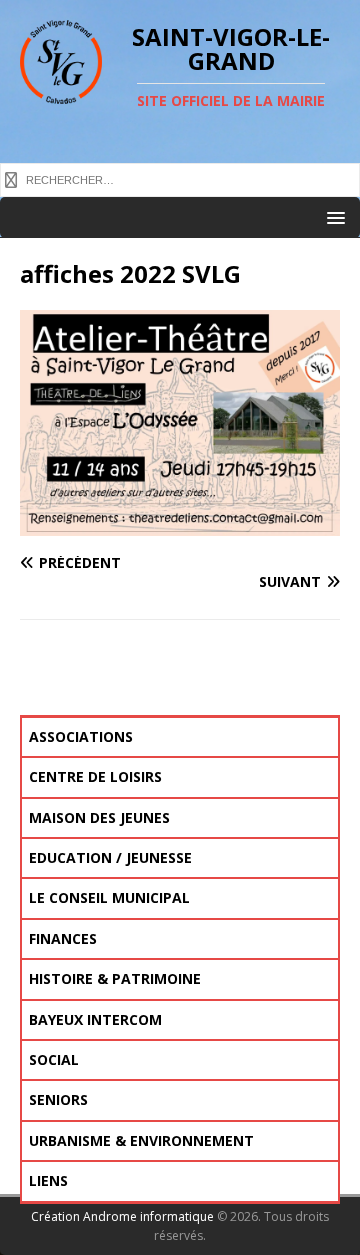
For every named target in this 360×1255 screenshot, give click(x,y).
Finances (63, 938)
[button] (332, 216)
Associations (81, 736)
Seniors (58, 1099)
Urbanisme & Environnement (141, 1140)
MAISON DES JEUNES (99, 817)
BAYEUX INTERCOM (95, 1019)
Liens (48, 1180)
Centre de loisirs (95, 776)
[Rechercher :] (180, 179)
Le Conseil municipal (109, 897)
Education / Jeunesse (110, 857)
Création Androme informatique (122, 1216)
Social (54, 1059)
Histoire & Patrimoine (115, 978)
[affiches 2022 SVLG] (180, 524)
